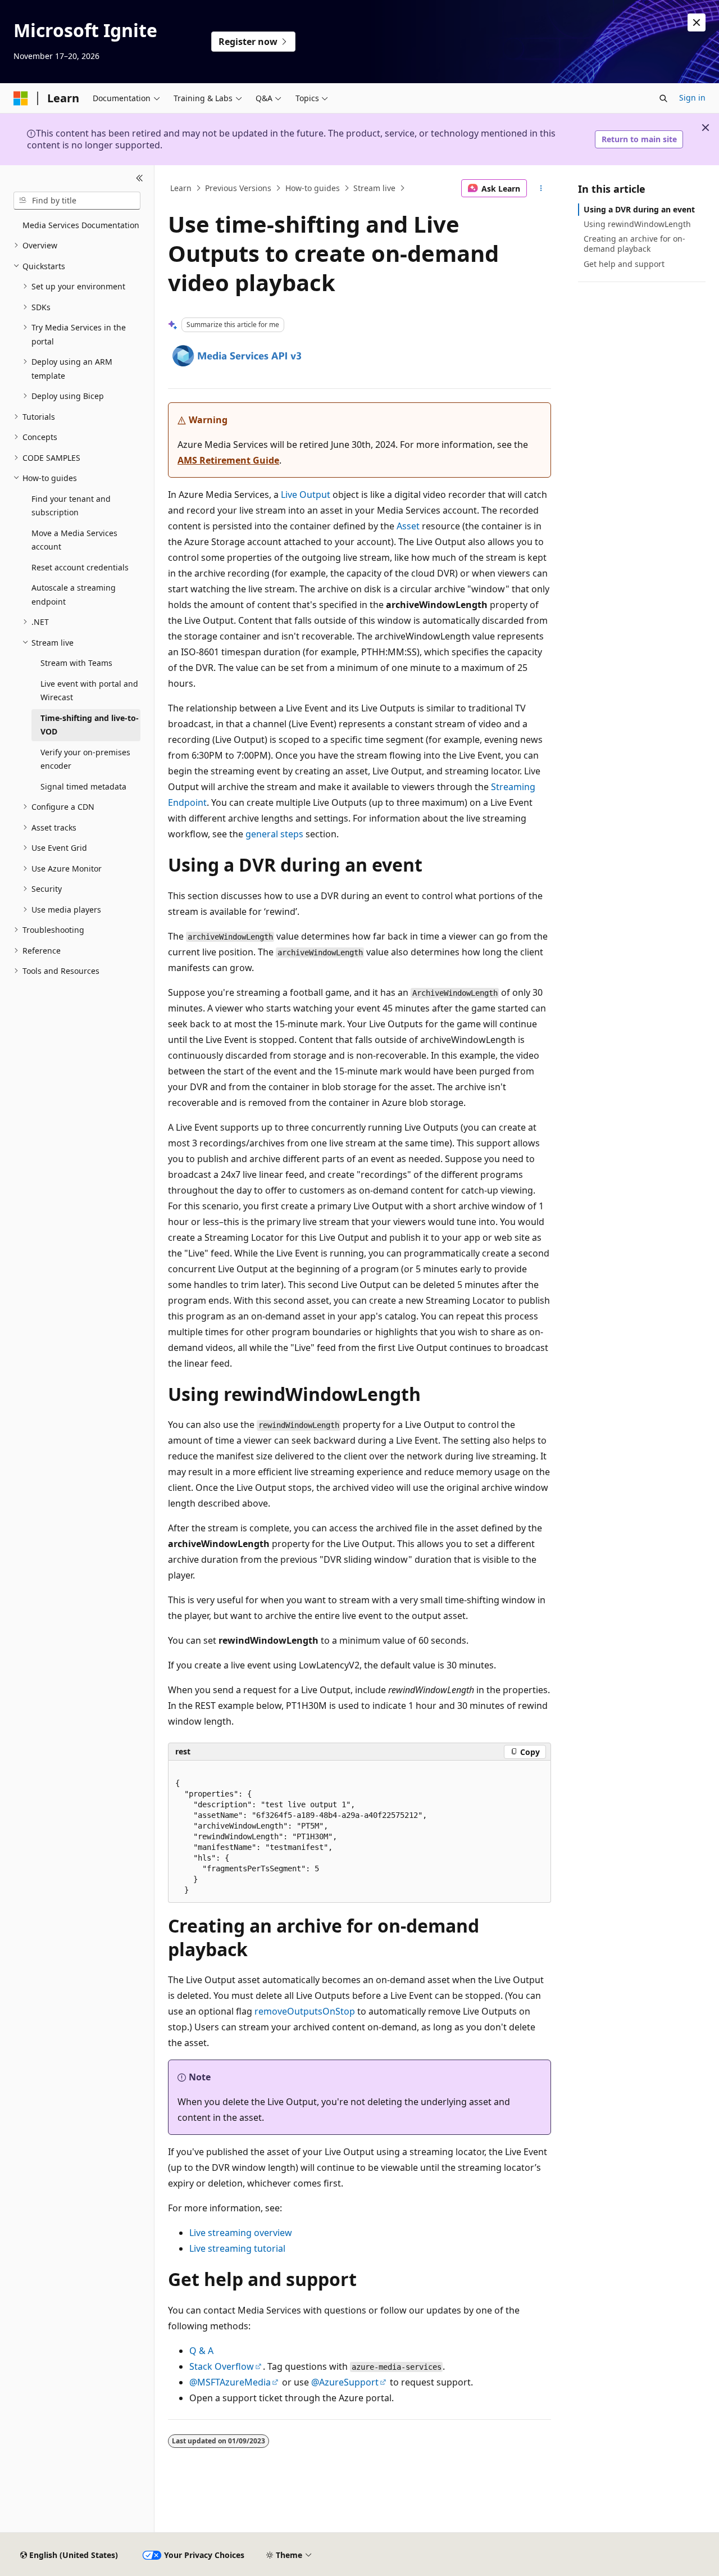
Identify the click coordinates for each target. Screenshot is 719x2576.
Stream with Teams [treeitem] (76, 663)
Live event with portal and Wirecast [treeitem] (89, 691)
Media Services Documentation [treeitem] (81, 225)
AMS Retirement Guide (228, 460)
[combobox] (77, 201)
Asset (408, 526)
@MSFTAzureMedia (230, 2382)
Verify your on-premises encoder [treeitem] (85, 759)
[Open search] (663, 98)
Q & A (201, 2351)
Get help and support (624, 264)
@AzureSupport (345, 2382)
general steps (274, 834)
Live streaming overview (241, 2233)
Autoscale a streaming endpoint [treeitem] (74, 595)
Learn (181, 188)
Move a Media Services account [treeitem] (74, 540)
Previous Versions (238, 188)
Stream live (374, 188)
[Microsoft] (21, 98)
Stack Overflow (222, 2366)
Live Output (306, 495)
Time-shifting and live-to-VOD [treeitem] (90, 725)
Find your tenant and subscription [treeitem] (71, 506)
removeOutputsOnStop (305, 2011)
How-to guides (313, 188)
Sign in (692, 97)
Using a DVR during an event (639, 209)
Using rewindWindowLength (637, 224)
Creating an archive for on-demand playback (634, 244)
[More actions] (541, 188)
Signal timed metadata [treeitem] (83, 786)
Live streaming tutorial (237, 2248)
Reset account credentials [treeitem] (80, 567)
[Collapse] (140, 179)
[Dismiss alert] (697, 22)
